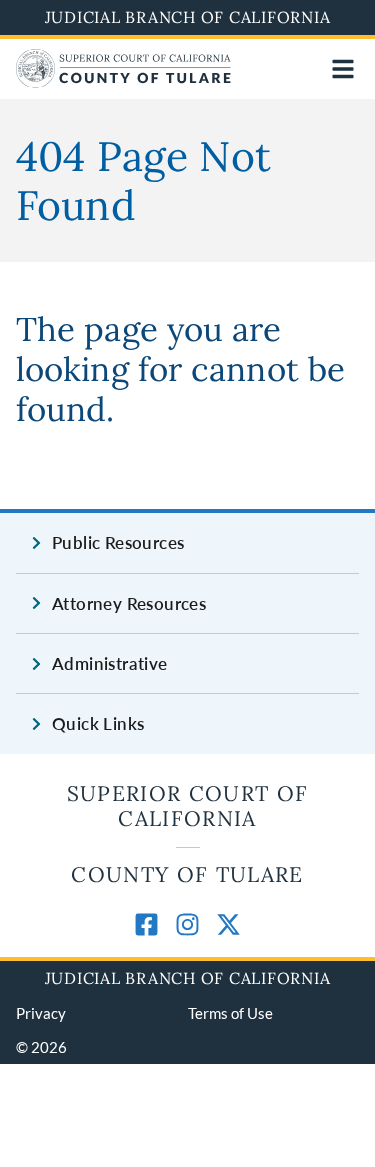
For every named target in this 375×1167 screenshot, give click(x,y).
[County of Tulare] (123, 81)
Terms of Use (230, 1013)
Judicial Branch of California (188, 17)
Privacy (41, 1013)
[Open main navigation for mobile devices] (343, 69)
